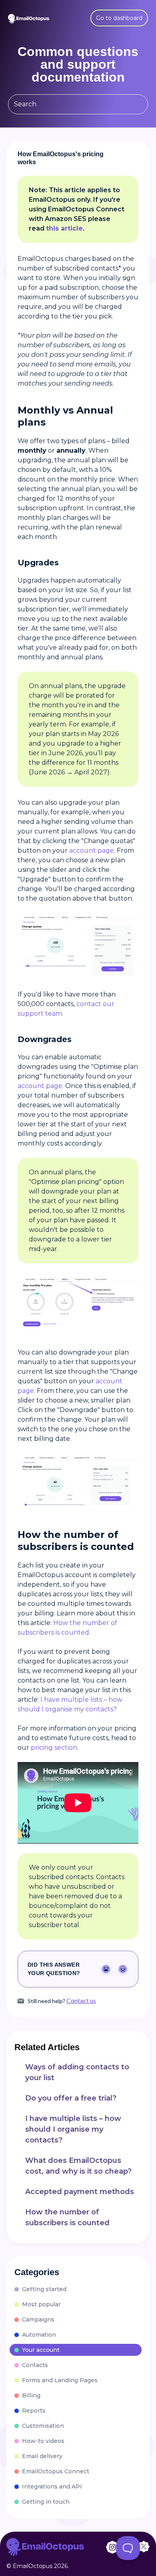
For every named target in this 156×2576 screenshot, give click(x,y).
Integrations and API (52, 2486)
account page (92, 850)
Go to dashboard (119, 18)
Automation (39, 2335)
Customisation (43, 2426)
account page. (41, 1086)
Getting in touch (46, 2502)
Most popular (41, 2304)
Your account (41, 2350)
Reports (34, 2411)
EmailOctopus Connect (56, 2471)
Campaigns (38, 2319)
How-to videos (43, 2441)
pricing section (54, 1748)
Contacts (35, 2365)
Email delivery (42, 2456)
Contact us (81, 2001)
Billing (31, 2395)
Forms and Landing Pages (60, 2380)
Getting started (44, 2289)
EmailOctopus (33, 2566)
